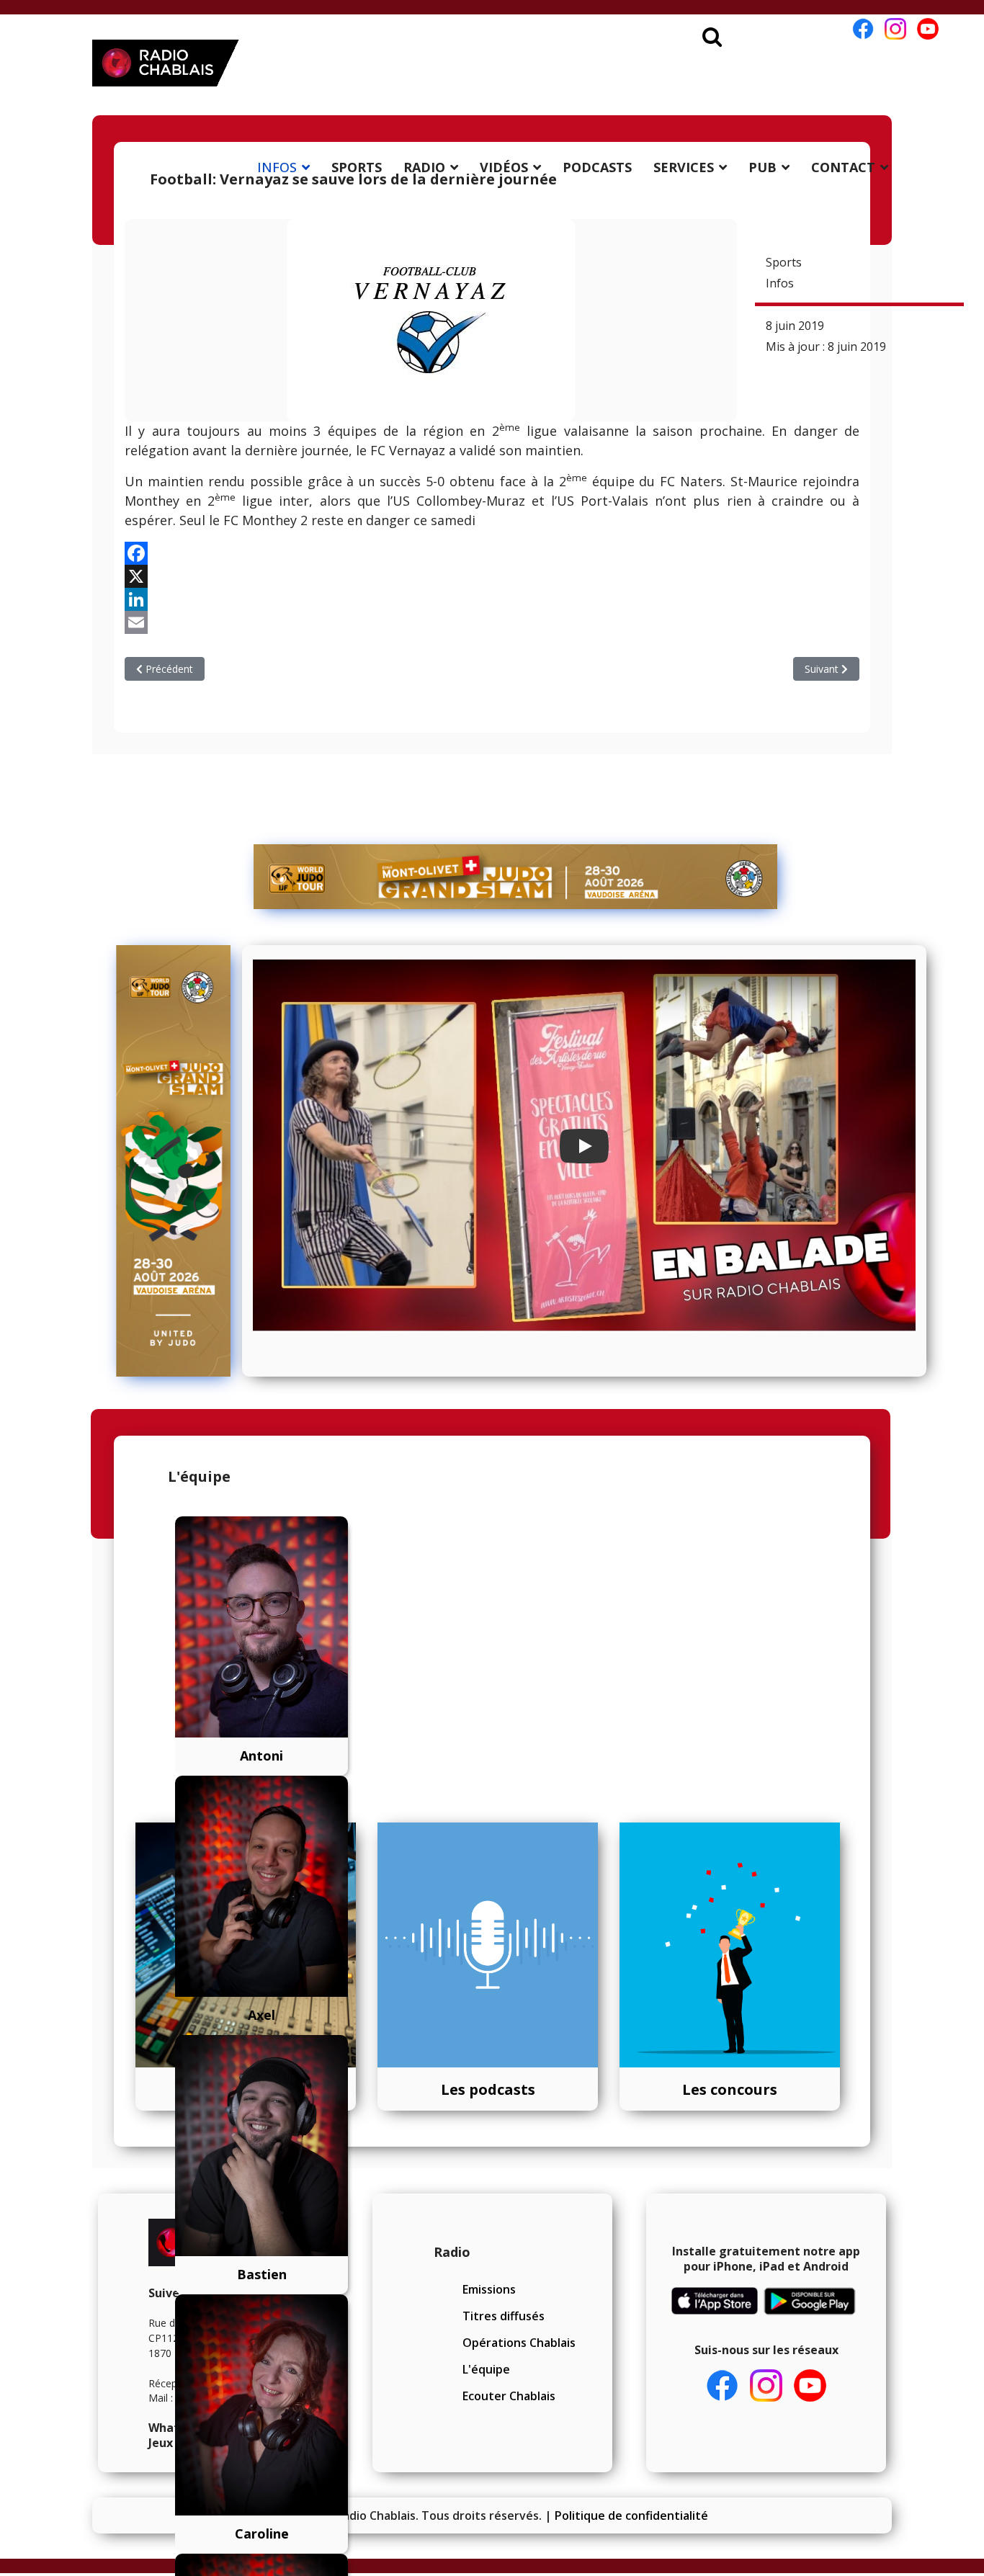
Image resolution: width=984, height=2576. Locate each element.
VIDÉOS (504, 167)
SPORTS (357, 167)
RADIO (424, 167)
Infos (780, 283)
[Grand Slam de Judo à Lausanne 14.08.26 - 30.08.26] (516, 877)
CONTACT (843, 167)
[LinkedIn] (492, 599)
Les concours (730, 2089)
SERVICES (684, 167)
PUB (762, 167)
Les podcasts (488, 2089)
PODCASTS (597, 167)
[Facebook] (492, 553)
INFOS (277, 167)
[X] (492, 576)
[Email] (492, 622)
